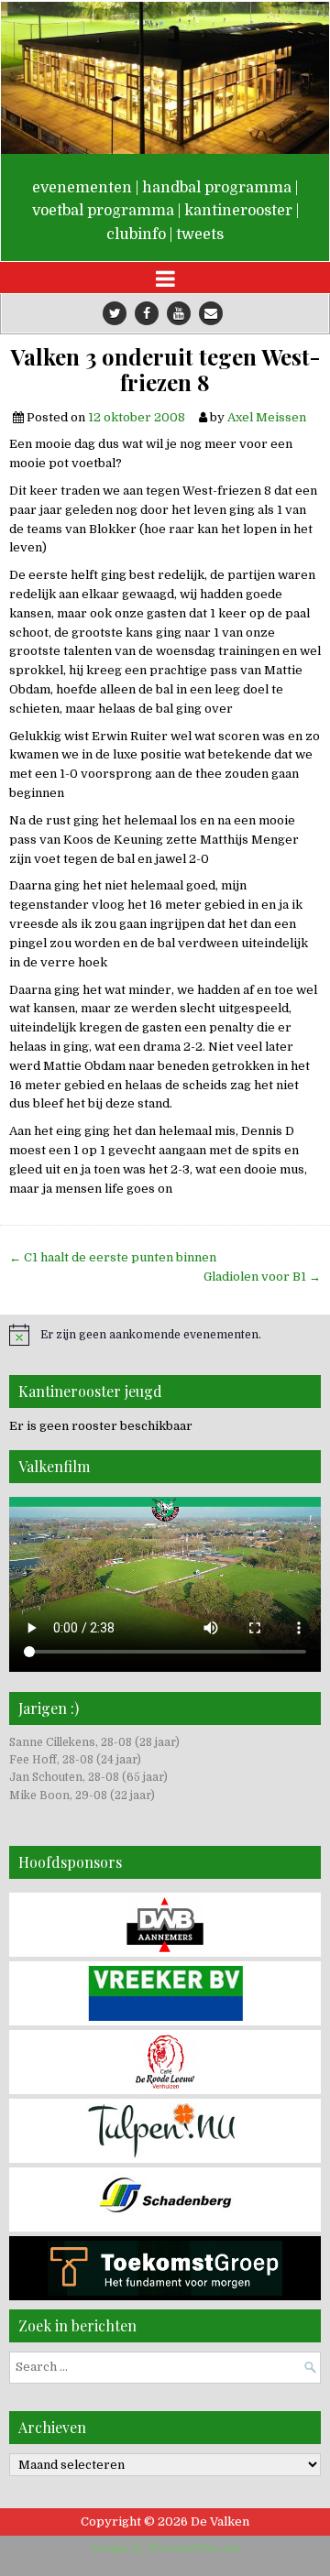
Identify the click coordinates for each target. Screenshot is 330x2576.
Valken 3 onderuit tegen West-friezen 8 (165, 370)
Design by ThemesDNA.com (165, 2549)
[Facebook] (147, 313)
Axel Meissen (267, 417)
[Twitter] (115, 313)
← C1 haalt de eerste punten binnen (113, 1257)
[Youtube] (179, 313)
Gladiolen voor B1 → (262, 1277)
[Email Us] (211, 313)
